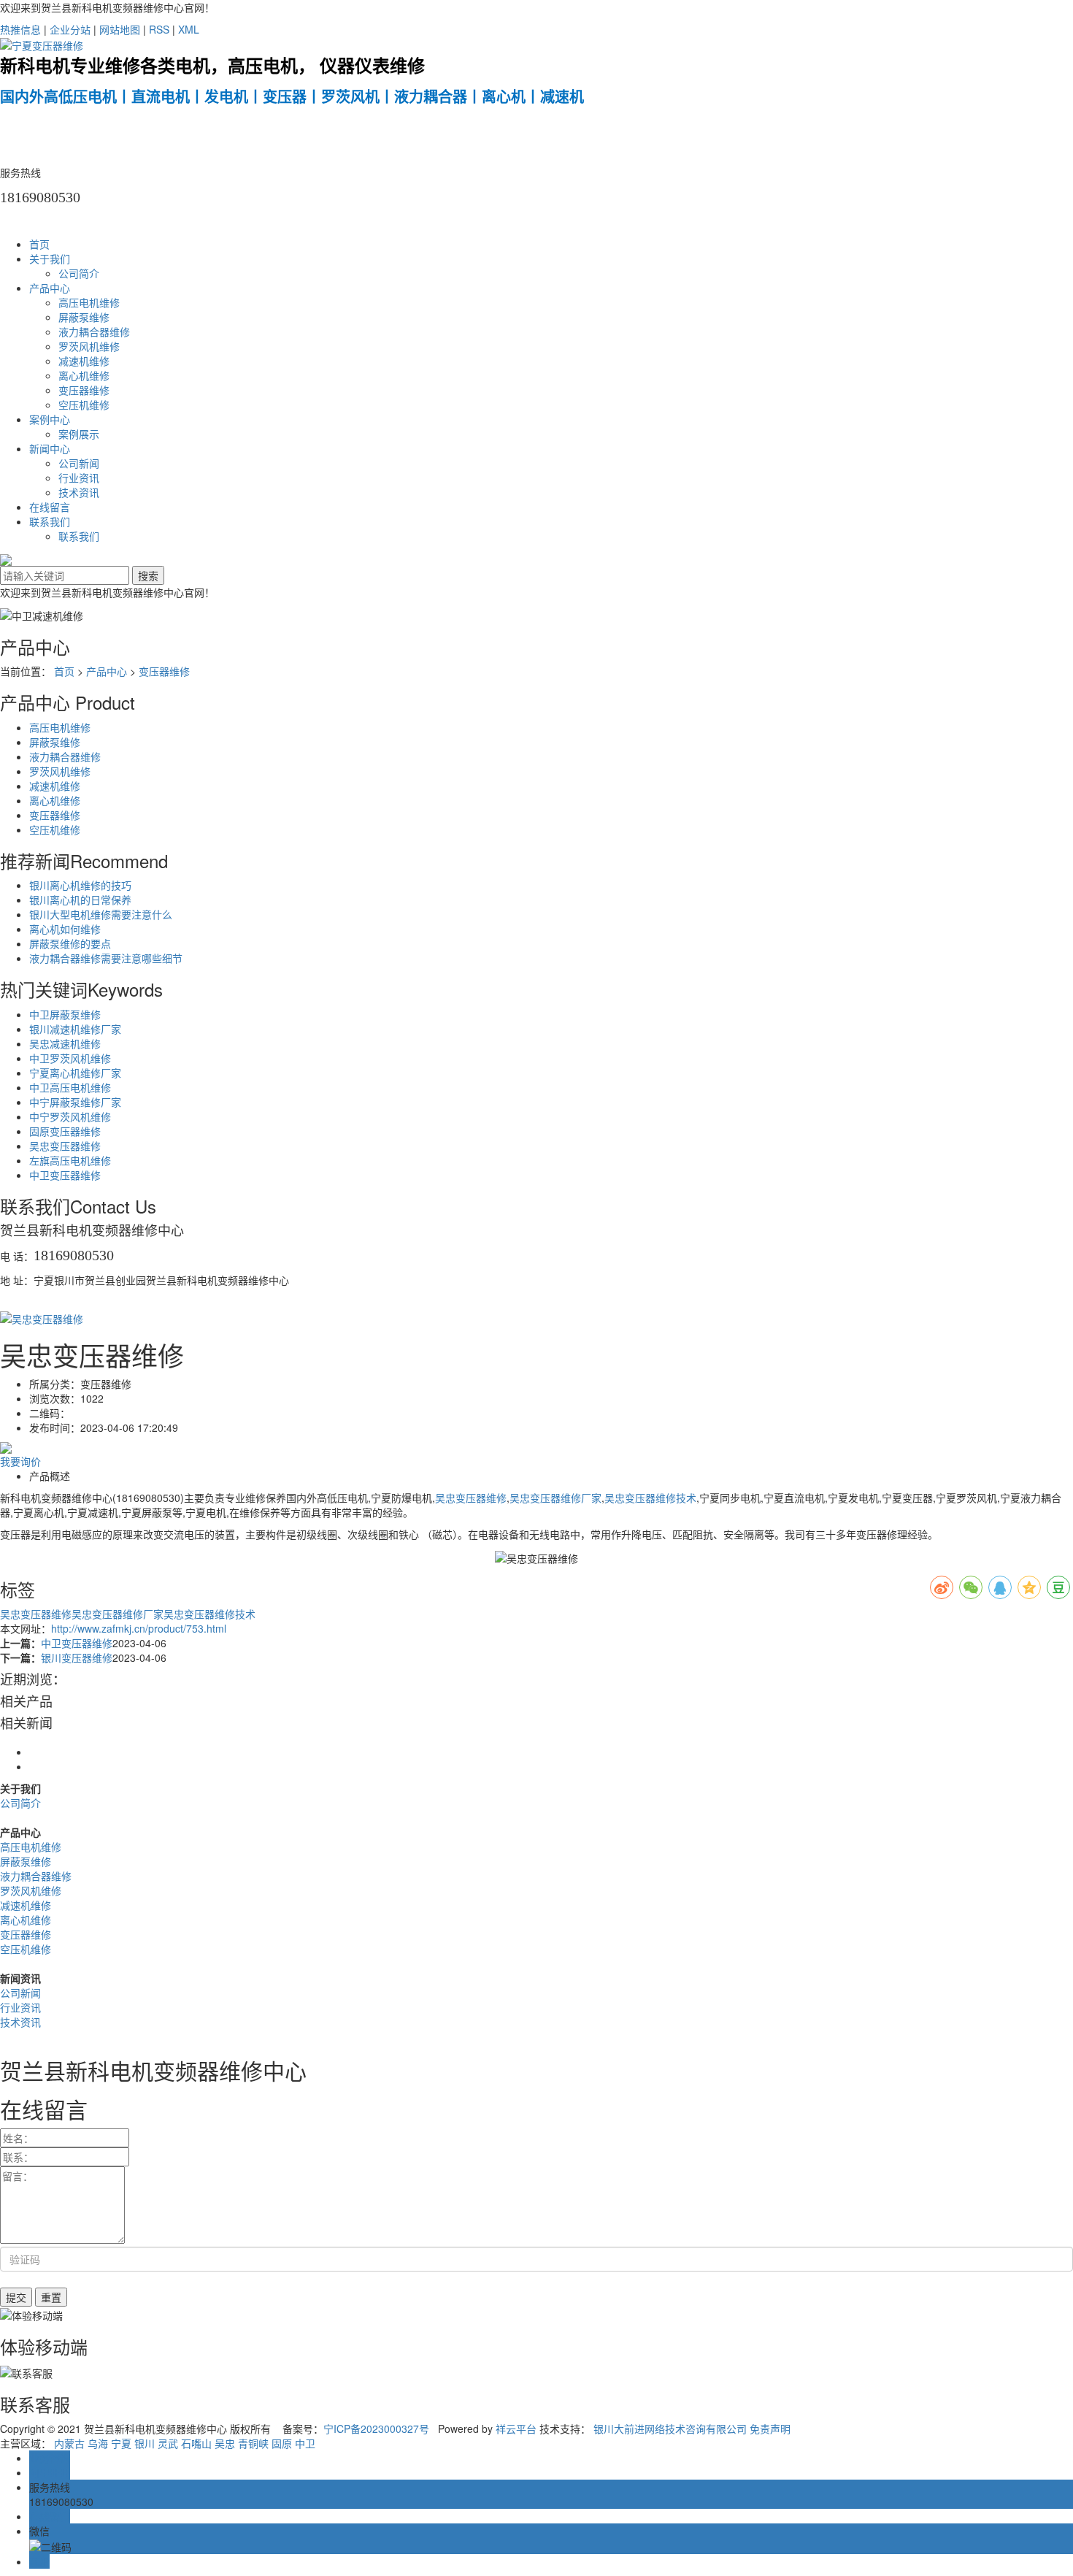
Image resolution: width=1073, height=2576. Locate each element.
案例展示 (79, 434)
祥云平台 (516, 2429)
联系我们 (50, 521)
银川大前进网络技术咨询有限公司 (670, 2429)
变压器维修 (84, 390)
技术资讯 (79, 492)
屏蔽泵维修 (84, 317)
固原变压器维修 (65, 1131)
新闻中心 (50, 448)
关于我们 (50, 258)
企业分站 (70, 29)
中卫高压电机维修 (70, 1087)
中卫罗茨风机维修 (70, 1058)
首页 (39, 244)
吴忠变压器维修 (65, 1146)
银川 (145, 2443)
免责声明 (770, 2429)
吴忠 (225, 2443)
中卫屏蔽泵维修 (65, 1014)
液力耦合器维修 (94, 331)
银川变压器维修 (77, 1657)
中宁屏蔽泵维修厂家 (75, 1102)
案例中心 (50, 419)
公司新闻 (79, 463)
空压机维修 (84, 405)
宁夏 (121, 2443)
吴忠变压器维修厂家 (555, 1498)
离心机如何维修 (65, 929)
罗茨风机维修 (89, 346)
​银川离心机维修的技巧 (80, 885)
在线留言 (50, 507)
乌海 (98, 2443)
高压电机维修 (89, 302)
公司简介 (79, 273)
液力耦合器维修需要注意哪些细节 (106, 958)
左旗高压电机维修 (70, 1160)
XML (189, 29)
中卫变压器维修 (65, 1175)
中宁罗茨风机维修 (70, 1116)
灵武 (168, 2443)
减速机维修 (84, 361)
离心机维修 (84, 375)
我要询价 (20, 1461)
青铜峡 (253, 2443)
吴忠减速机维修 (65, 1043)
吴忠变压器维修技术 (650, 1498)
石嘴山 (196, 2443)
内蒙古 (69, 2443)
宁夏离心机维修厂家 (75, 1073)
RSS (159, 29)
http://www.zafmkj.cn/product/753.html (139, 1628)
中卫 (305, 2443)
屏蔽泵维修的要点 (70, 943)
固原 (282, 2443)
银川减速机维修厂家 (75, 1029)
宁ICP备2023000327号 (376, 2429)
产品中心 (50, 288)
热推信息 (20, 29)
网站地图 (120, 29)
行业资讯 (79, 478)
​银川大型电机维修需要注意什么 (101, 914)
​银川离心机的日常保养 (80, 900)
